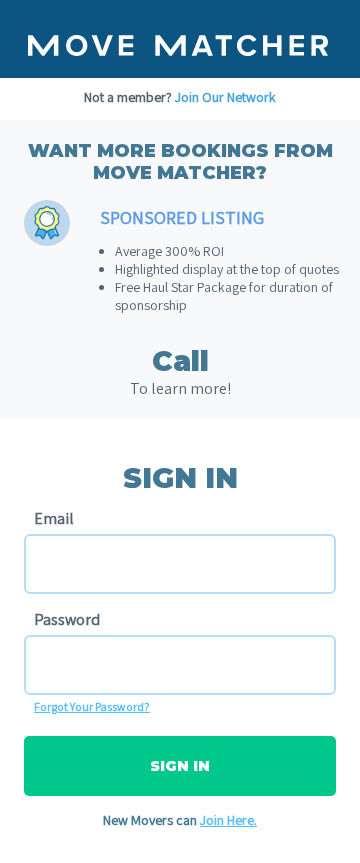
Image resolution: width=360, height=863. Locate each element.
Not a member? (180, 97)
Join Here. (228, 820)
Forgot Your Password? (92, 706)
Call (180, 361)
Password (67, 619)
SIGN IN (180, 766)
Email (54, 518)
